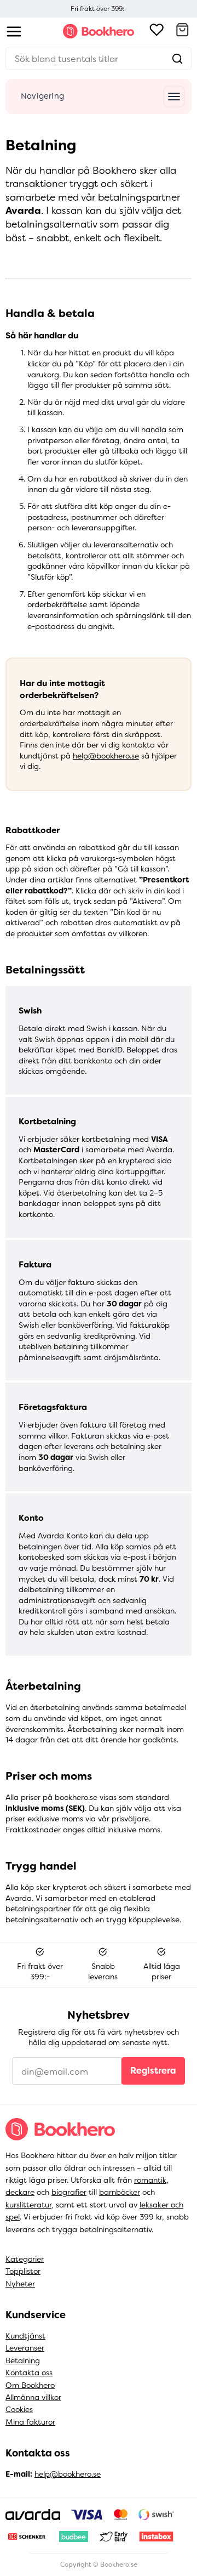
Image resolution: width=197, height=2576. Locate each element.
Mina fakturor (30, 2422)
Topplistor (23, 2271)
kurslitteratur (28, 2205)
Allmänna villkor (33, 2397)
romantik (150, 2180)
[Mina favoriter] (157, 31)
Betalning (23, 2360)
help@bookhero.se (106, 756)
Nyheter (20, 2284)
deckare (20, 2192)
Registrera (153, 2071)
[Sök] (177, 59)
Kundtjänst (25, 2336)
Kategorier (25, 2259)
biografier (69, 2192)
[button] (182, 31)
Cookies (19, 2409)
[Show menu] (14, 32)
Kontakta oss (29, 2373)
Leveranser (25, 2348)
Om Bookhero (30, 2385)
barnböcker (120, 2192)
